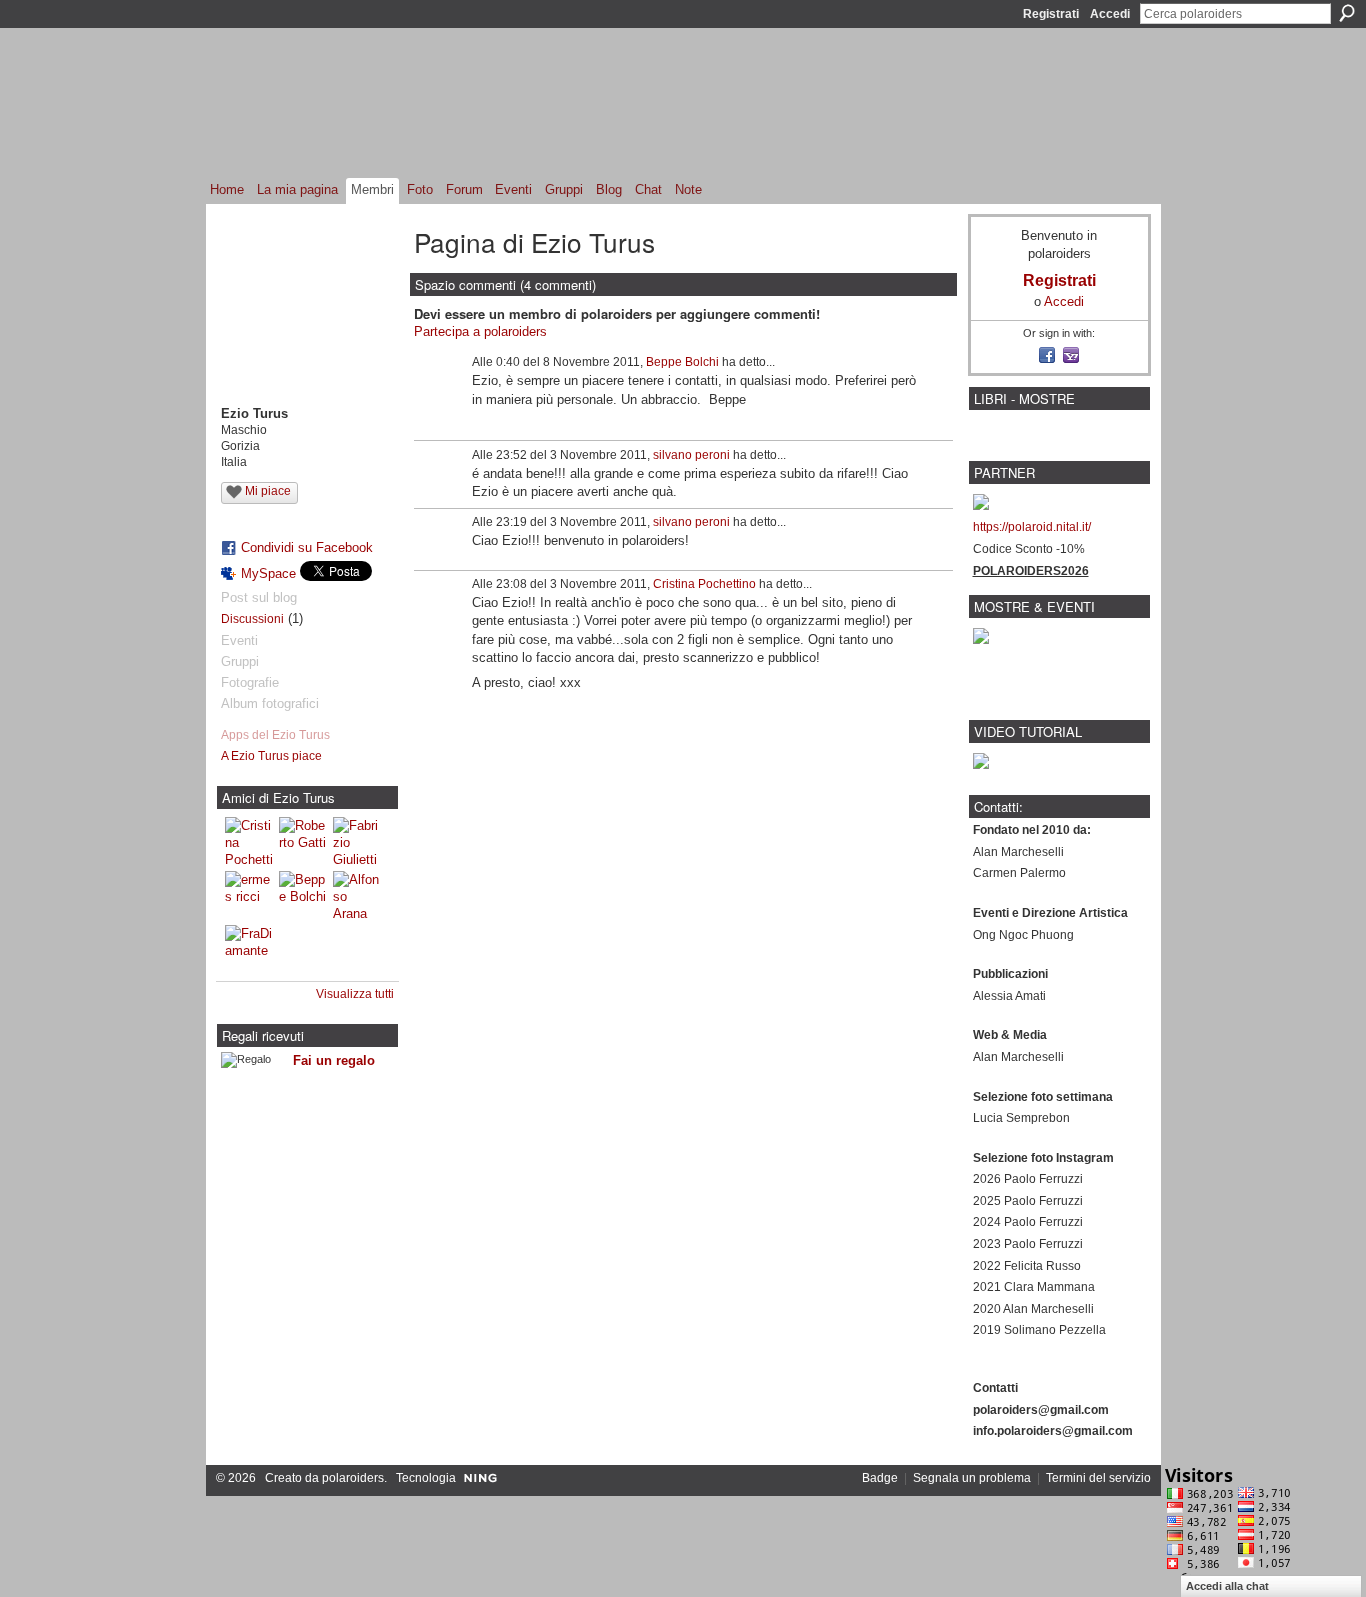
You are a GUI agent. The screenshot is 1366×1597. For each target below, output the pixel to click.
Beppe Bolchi (682, 362)
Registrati (1051, 14)
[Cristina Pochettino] (249, 841)
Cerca (1347, 13)
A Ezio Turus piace (271, 756)
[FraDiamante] (249, 949)
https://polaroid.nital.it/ (1032, 527)
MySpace (268, 573)
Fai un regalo (334, 1060)
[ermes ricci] (249, 895)
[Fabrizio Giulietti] (357, 841)
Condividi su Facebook (307, 547)
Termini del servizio (1098, 1478)
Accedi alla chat (1227, 1586)
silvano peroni (691, 455)
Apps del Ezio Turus (275, 735)
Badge (880, 1478)
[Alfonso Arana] (357, 895)
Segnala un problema (972, 1478)
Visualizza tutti (355, 994)
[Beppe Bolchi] (303, 895)
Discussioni (252, 619)
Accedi (1110, 14)
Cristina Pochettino (704, 584)
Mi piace (268, 491)
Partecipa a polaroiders (480, 331)
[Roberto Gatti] (303, 841)
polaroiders (353, 1478)
